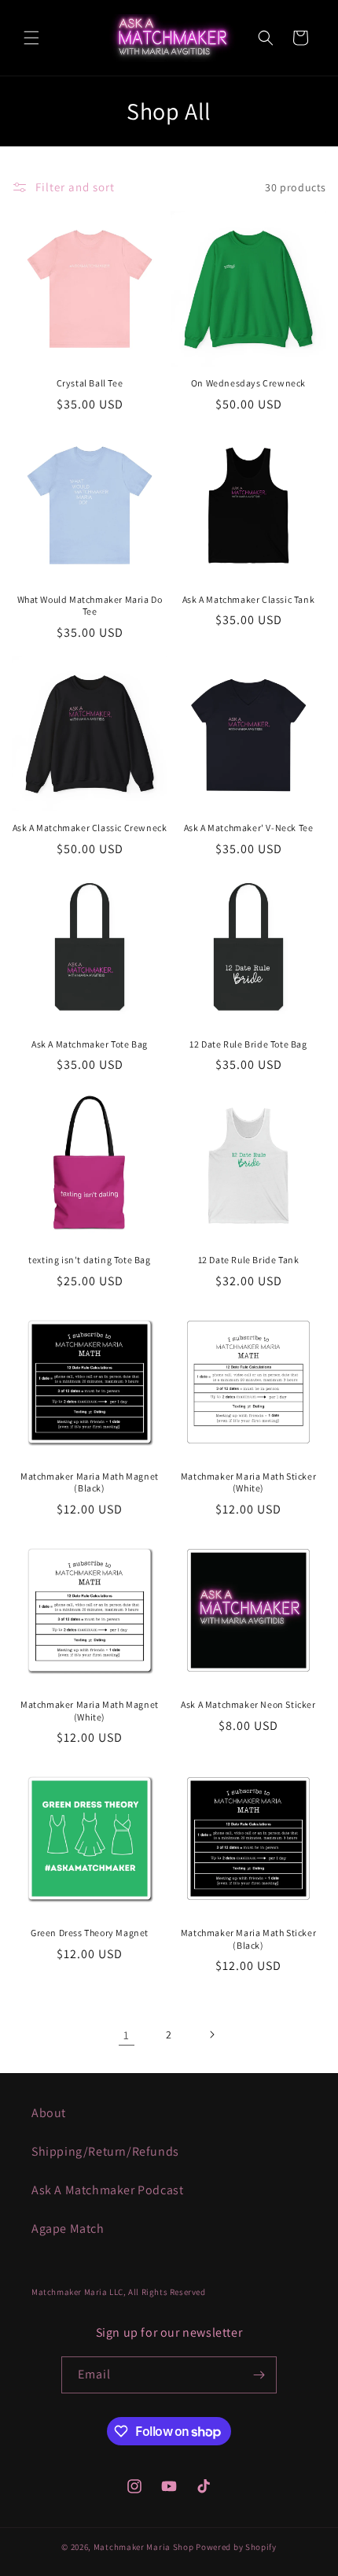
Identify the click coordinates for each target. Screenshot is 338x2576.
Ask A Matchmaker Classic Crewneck (90, 828)
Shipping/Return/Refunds (105, 2151)
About (49, 2113)
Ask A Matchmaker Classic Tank (248, 599)
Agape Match (68, 2229)
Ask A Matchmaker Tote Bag (90, 1044)
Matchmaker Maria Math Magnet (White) (90, 1711)
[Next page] (211, 2035)
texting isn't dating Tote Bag (89, 1260)
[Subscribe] (259, 2375)
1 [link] (127, 2035)
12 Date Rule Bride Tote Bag (248, 1044)
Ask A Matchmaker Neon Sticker (248, 1704)
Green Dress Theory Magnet (90, 1933)
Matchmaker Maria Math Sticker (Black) (248, 1939)
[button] (31, 38)
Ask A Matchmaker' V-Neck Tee (249, 828)
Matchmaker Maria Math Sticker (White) (248, 1482)
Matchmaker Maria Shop (144, 2547)
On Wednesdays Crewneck (248, 383)
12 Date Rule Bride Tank (249, 1260)
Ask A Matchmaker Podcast (107, 2190)
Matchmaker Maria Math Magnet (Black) (90, 1482)
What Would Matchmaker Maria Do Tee (90, 606)
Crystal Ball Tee (90, 383)
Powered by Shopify (236, 2547)
